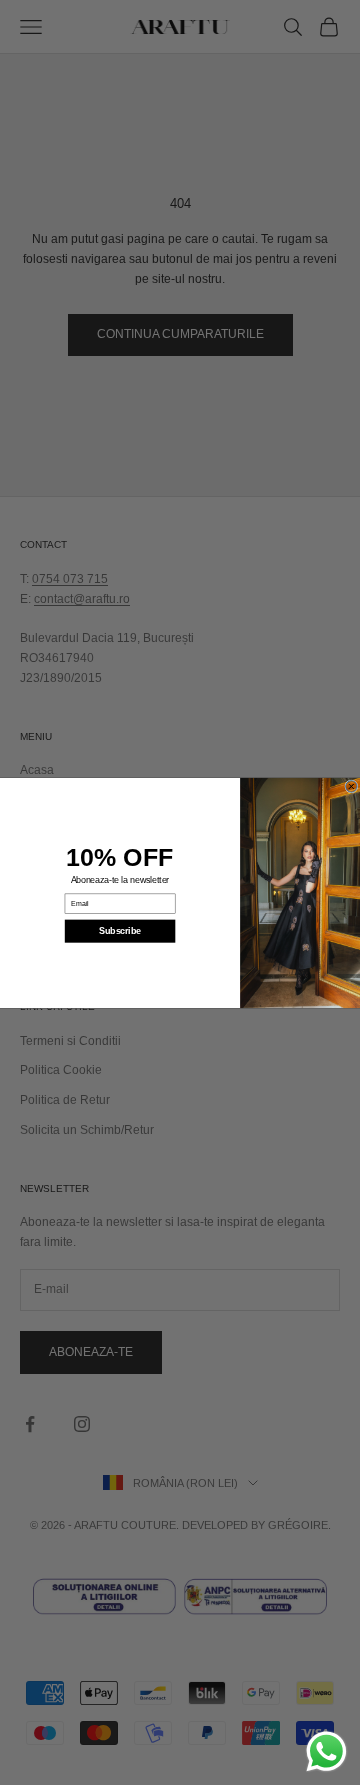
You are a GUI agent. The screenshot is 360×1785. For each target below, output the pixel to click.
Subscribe (120, 931)
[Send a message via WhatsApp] (326, 1751)
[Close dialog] (352, 786)
